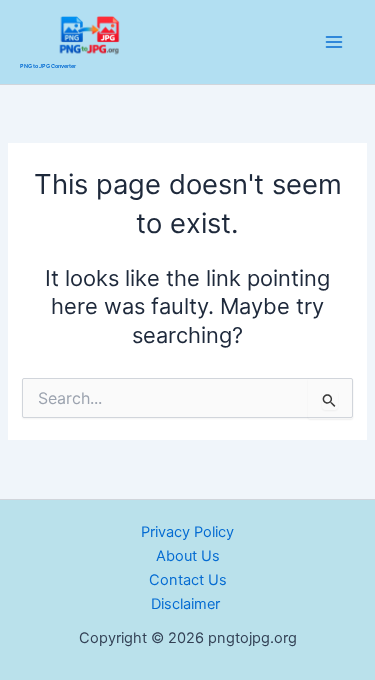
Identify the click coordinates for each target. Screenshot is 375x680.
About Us (188, 556)
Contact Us (188, 580)
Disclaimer (187, 604)
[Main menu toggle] (334, 42)
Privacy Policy (187, 532)
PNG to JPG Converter (48, 66)
